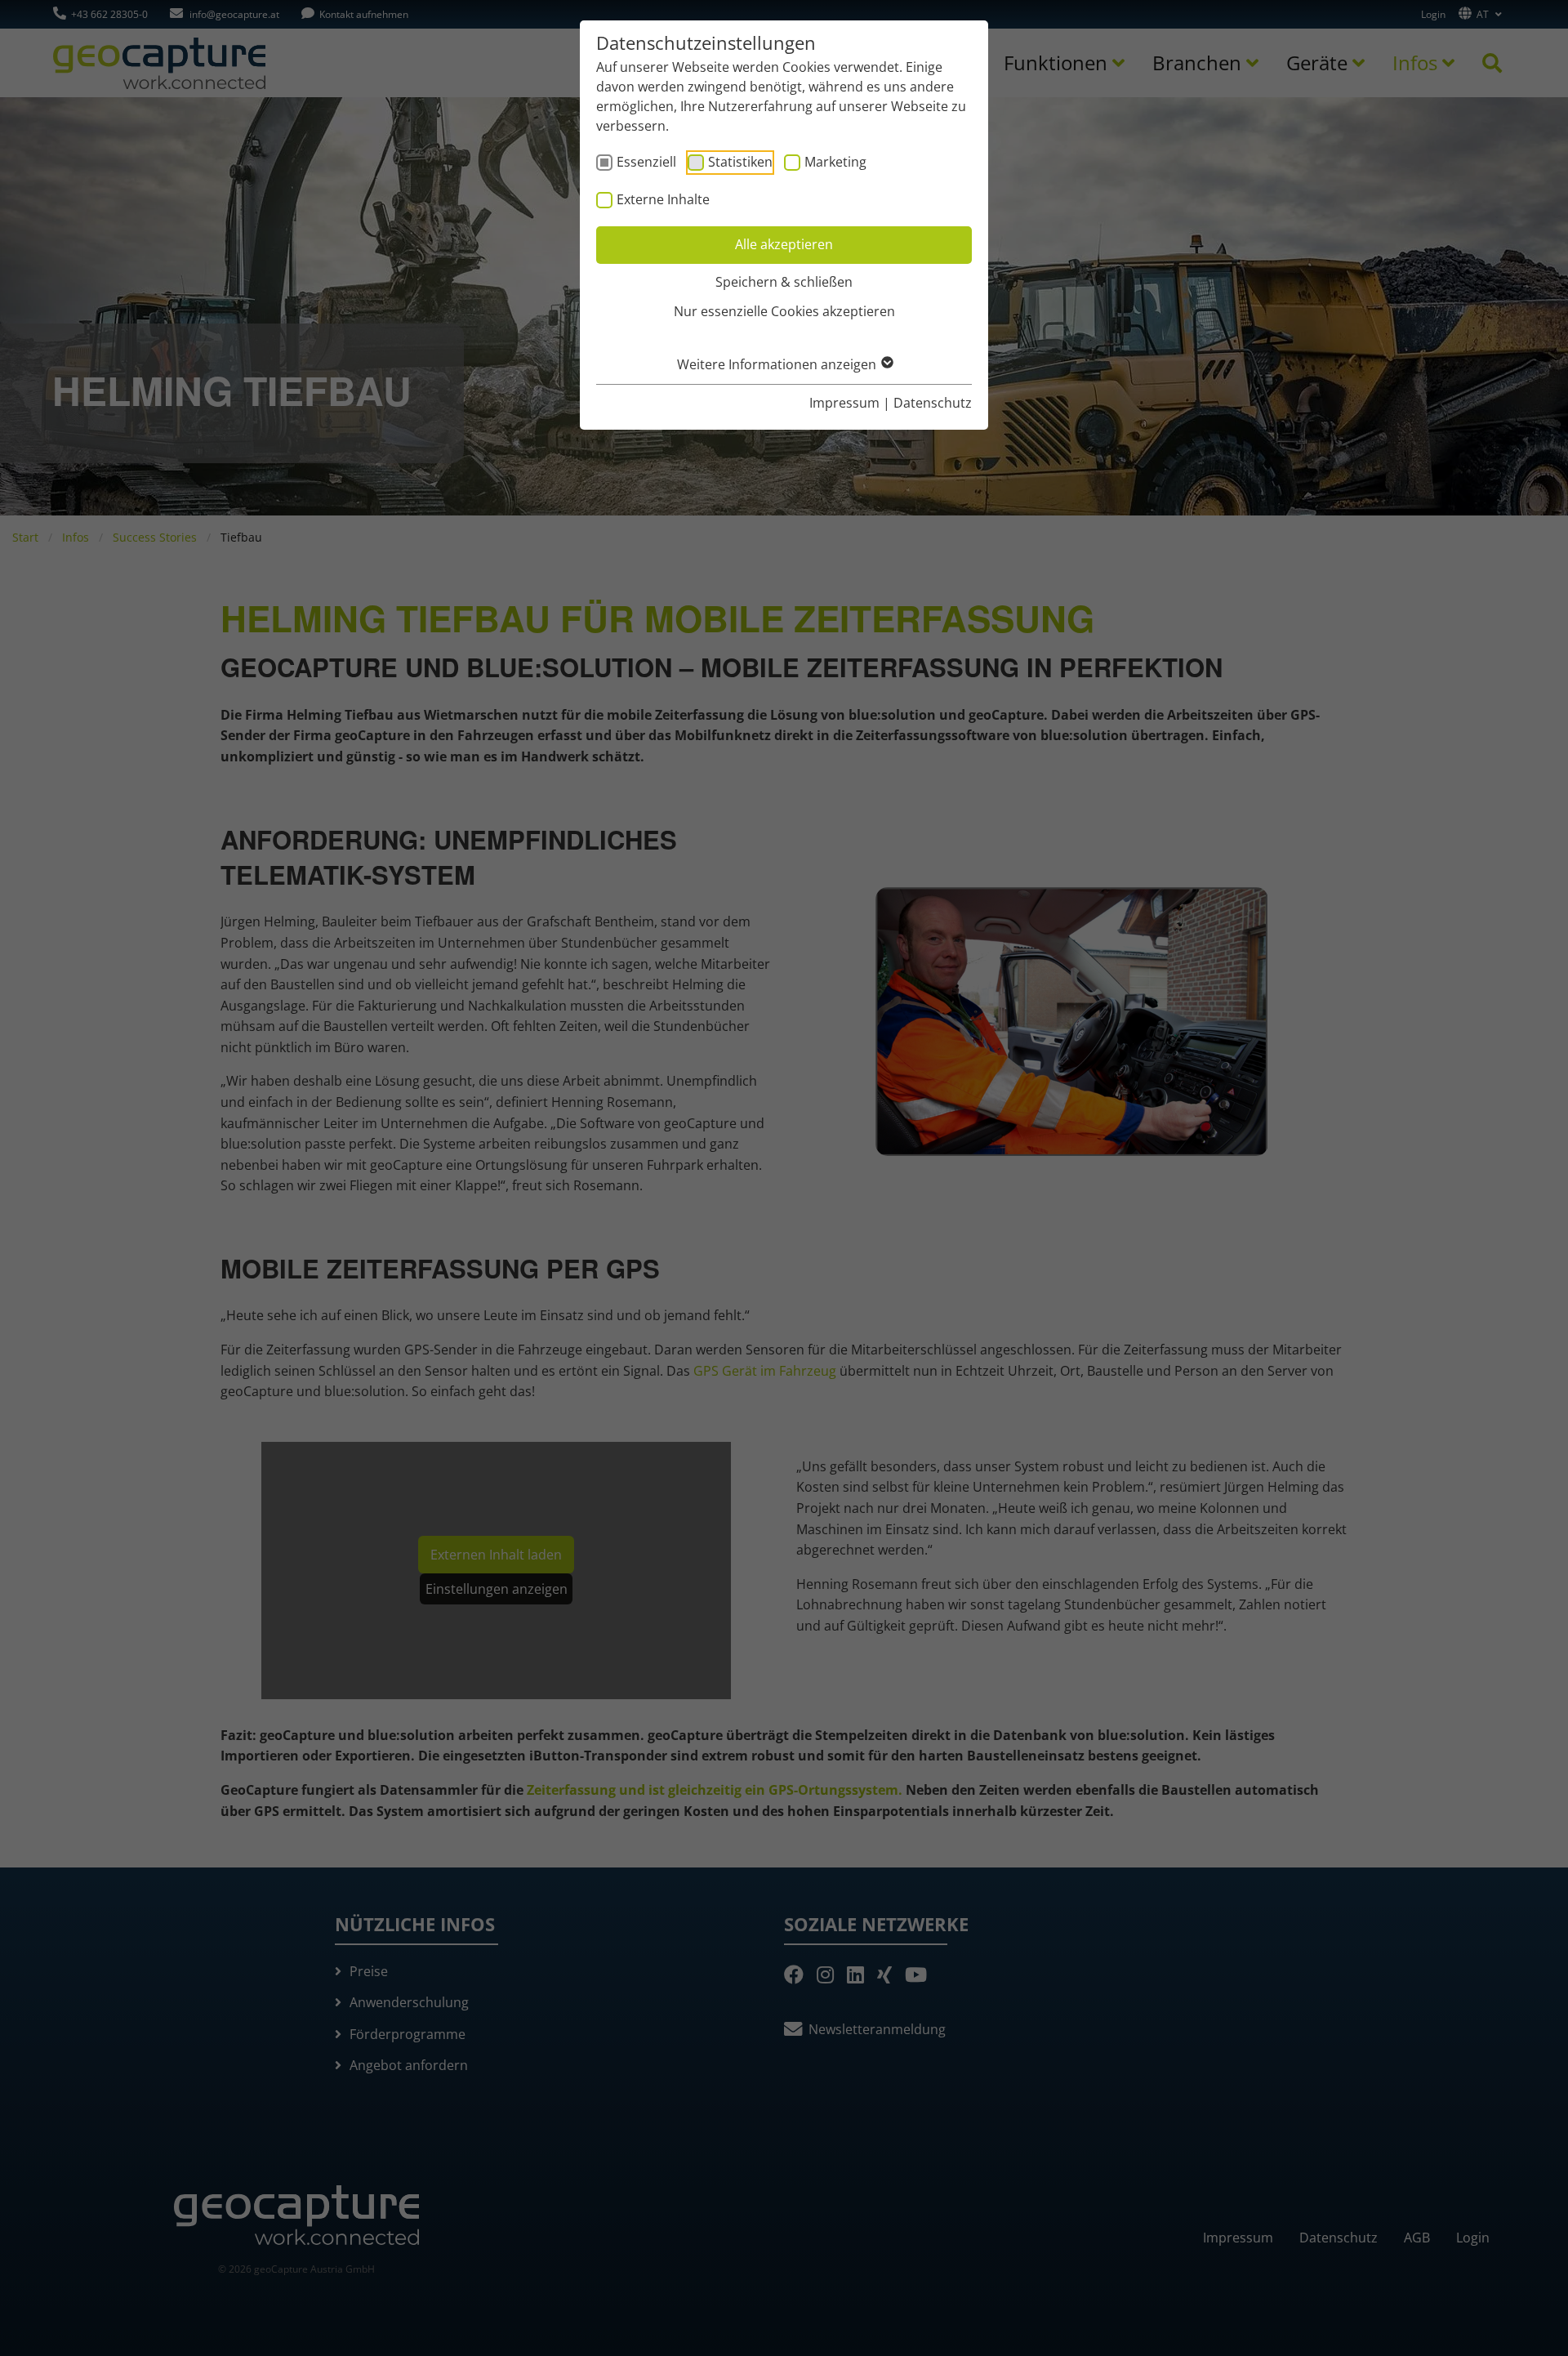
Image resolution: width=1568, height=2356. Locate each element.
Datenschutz (933, 403)
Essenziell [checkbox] (646, 162)
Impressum (844, 403)
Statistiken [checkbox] (740, 162)
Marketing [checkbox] (835, 162)
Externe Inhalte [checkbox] (663, 199)
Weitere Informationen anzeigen (778, 364)
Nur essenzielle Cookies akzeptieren (784, 311)
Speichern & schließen (784, 282)
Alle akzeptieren (784, 244)
